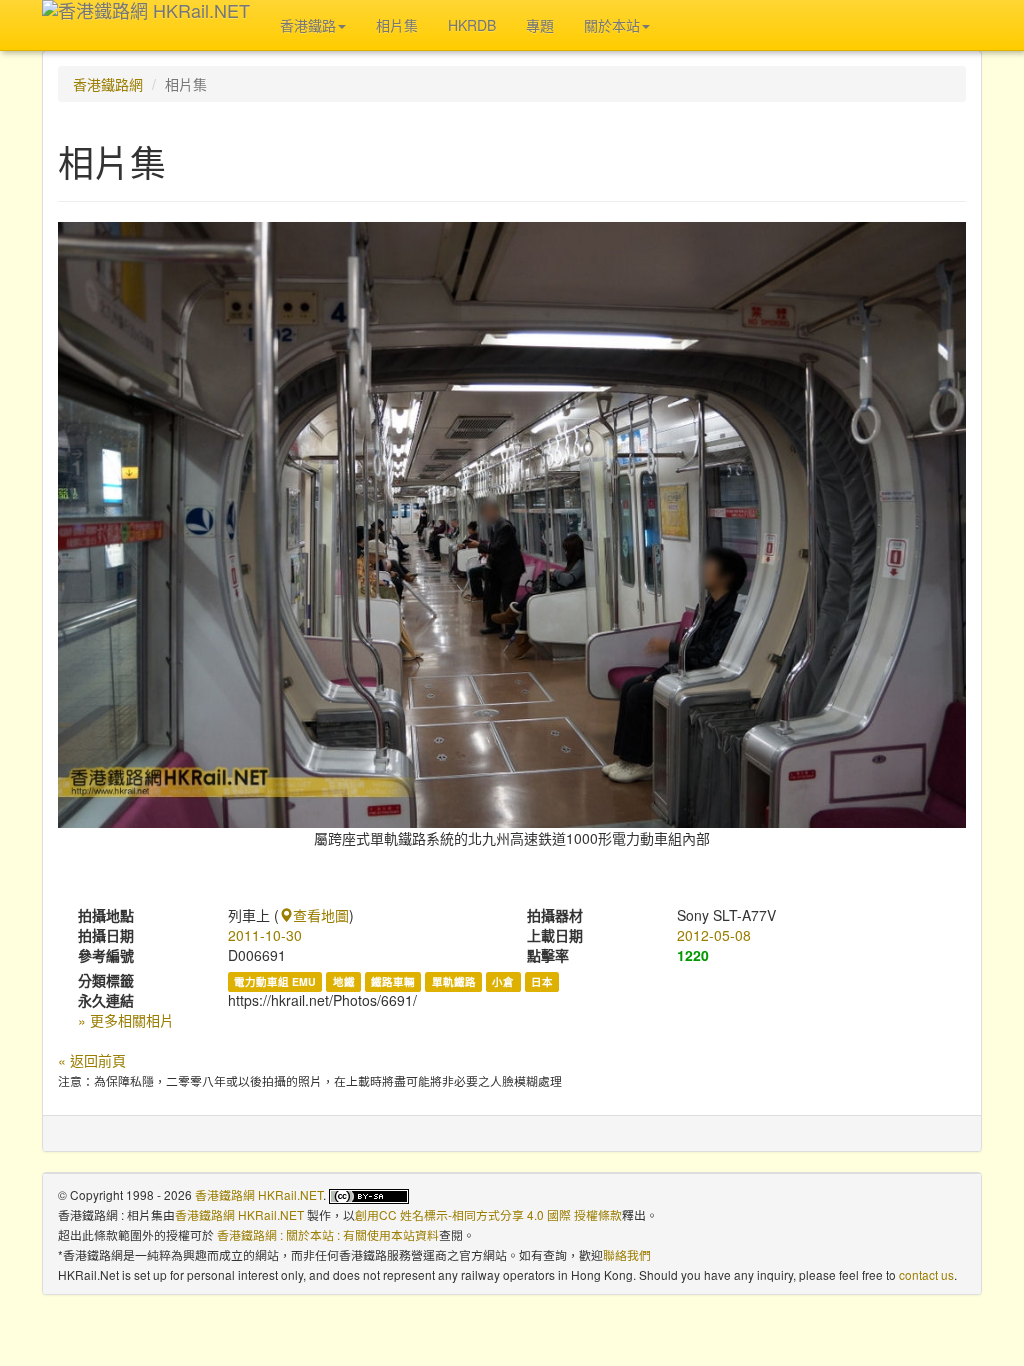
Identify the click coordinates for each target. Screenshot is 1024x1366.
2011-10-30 (265, 935)
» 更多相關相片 (126, 1020)
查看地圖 (321, 915)
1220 (693, 955)
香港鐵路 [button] (308, 25)
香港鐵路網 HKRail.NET (259, 1194)
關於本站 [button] (612, 25)
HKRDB (472, 25)
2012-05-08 (714, 935)
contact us (926, 1274)
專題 (540, 25)
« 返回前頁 (92, 1060)
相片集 (397, 25)
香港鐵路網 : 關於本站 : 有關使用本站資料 (328, 1234)
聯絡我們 (627, 1254)
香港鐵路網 (108, 84)
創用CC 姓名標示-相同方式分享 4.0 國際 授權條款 (488, 1214)
